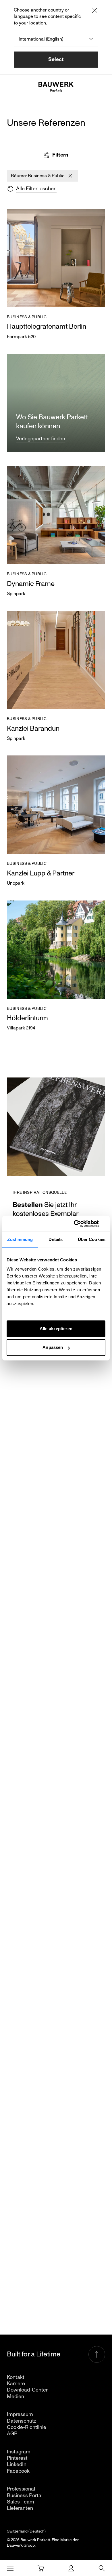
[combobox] (56, 39)
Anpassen (53, 1347)
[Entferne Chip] (70, 176)
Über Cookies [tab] (92, 1239)
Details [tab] (56, 1239)
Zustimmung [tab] (20, 1239)
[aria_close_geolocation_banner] (95, 11)
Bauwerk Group (21, 2545)
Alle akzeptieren (56, 1329)
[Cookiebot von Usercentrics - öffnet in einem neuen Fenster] (81, 1224)
